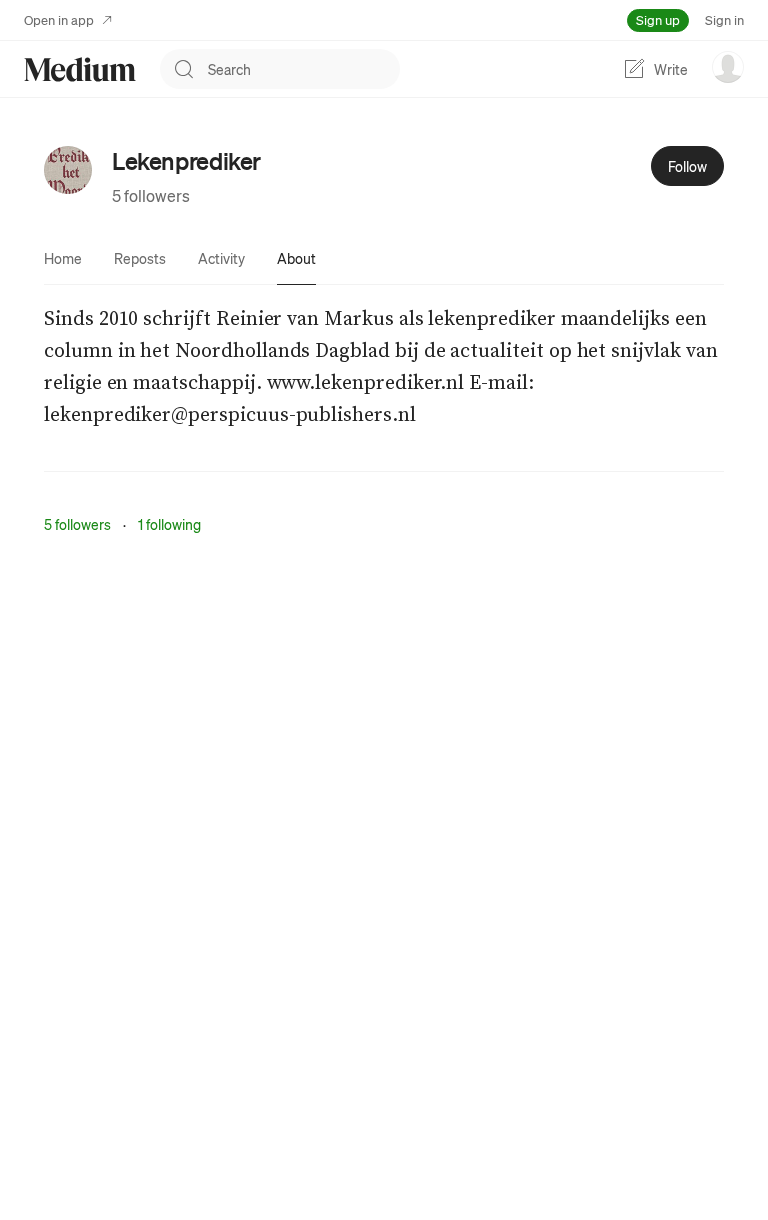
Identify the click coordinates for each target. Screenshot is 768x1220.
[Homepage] (80, 69)
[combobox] (304, 69)
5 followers (151, 195)
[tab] (63, 258)
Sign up (658, 19)
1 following (169, 524)
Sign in (724, 19)
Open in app (59, 19)
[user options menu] (728, 67)
